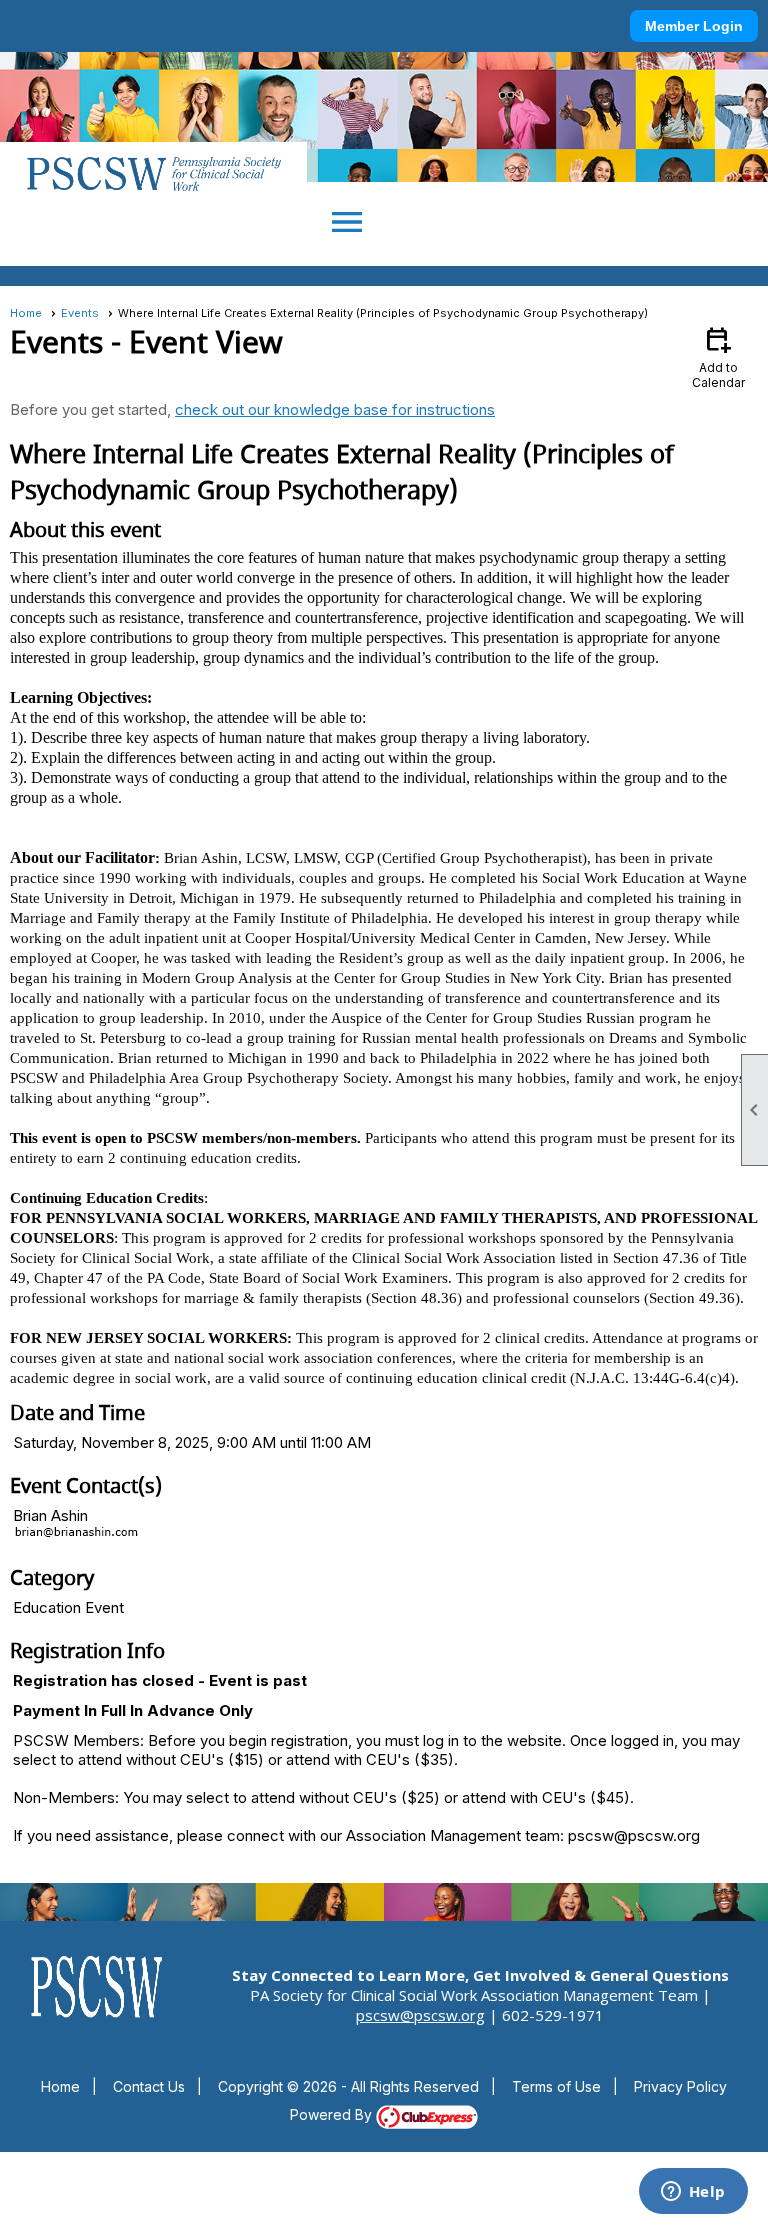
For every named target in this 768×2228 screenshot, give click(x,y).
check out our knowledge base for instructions (335, 409)
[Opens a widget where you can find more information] (693, 2193)
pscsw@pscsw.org (420, 2015)
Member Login (694, 26)
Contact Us (149, 2086)
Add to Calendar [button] (718, 356)
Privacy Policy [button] (680, 2086)
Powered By (333, 2114)
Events (80, 313)
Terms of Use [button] (556, 2086)
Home (26, 313)
